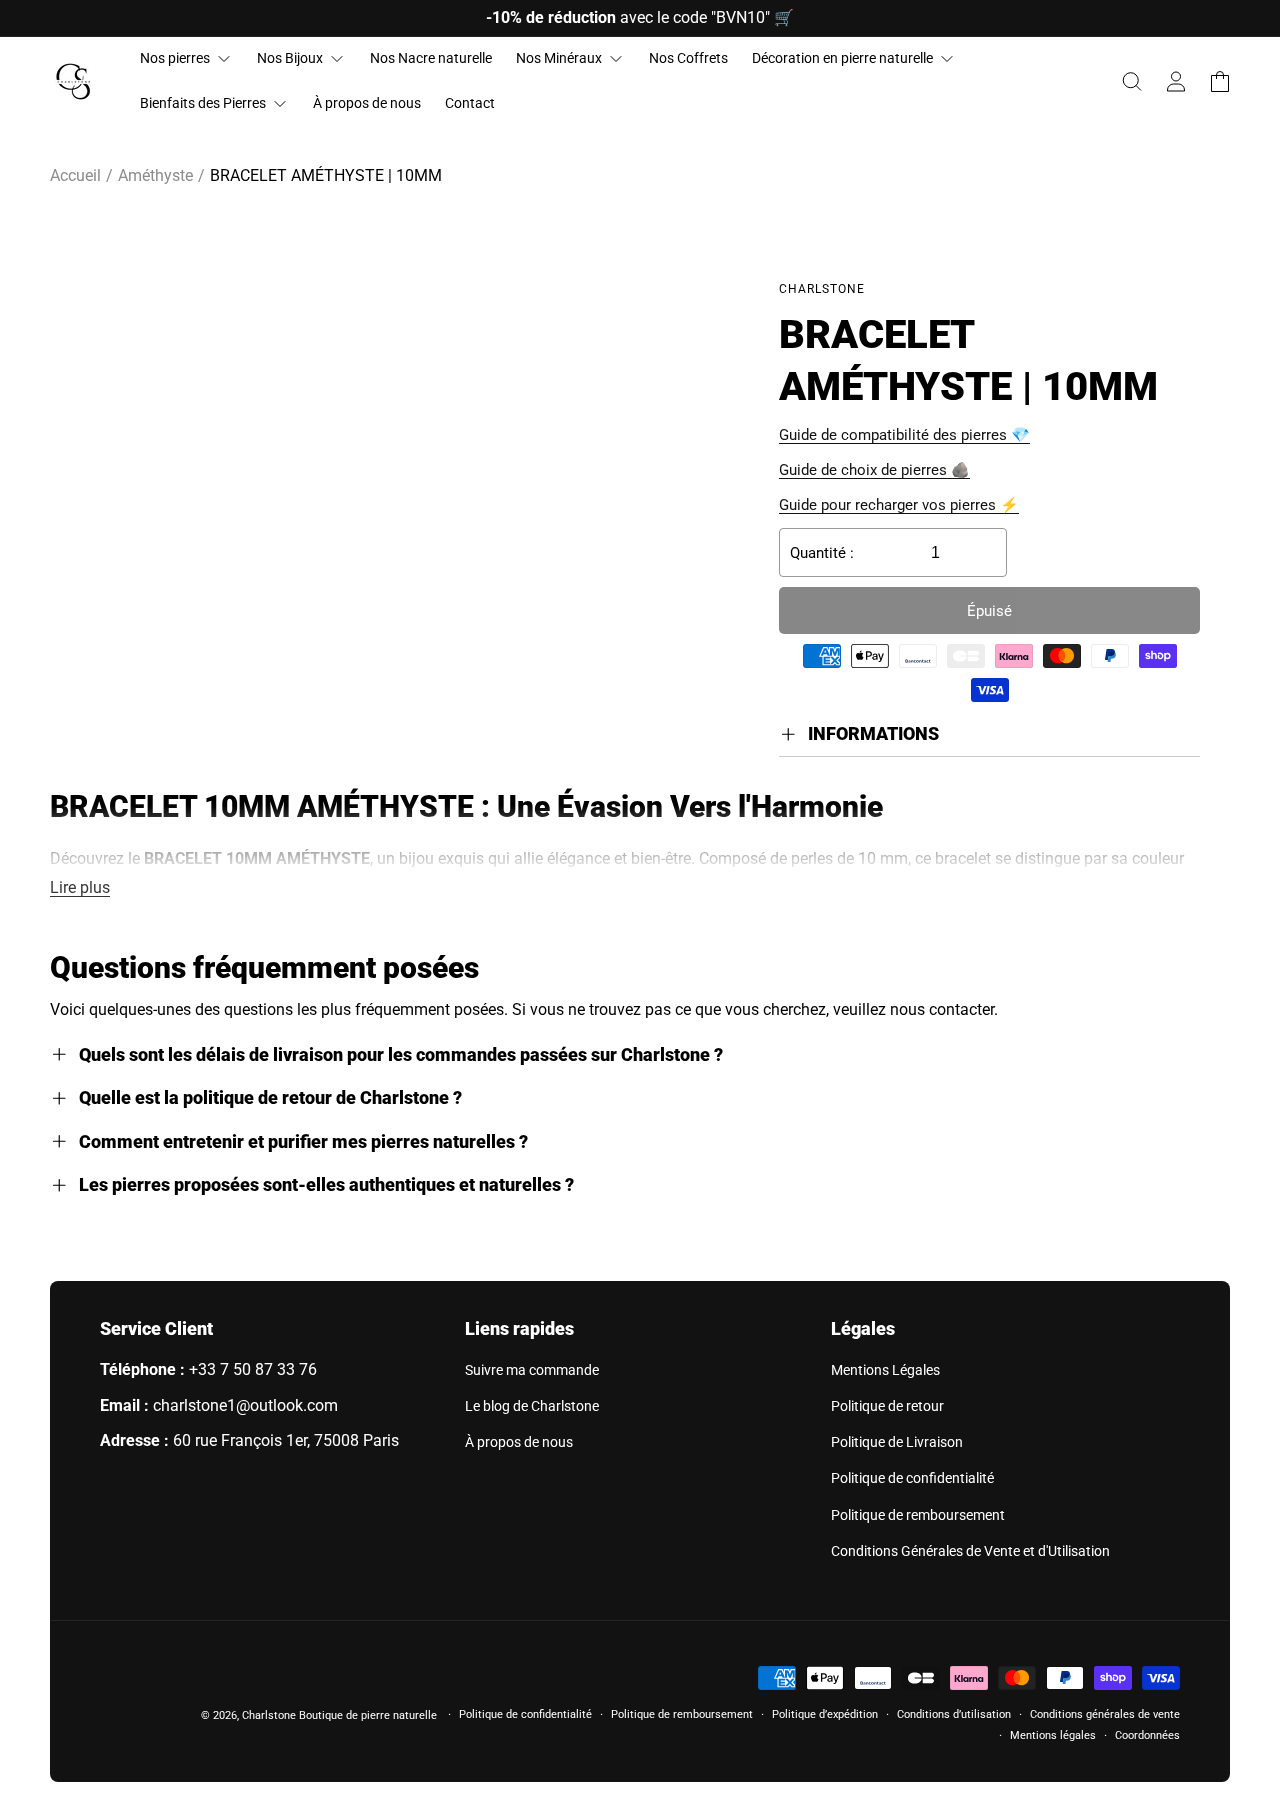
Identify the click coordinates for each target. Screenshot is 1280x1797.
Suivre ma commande (532, 1370)
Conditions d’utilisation (954, 1714)
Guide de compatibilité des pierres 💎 (904, 435)
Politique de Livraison (897, 1442)
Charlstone (269, 1715)
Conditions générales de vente (1105, 1714)
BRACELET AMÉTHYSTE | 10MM (326, 175)
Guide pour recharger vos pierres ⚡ (899, 505)
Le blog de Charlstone (532, 1406)
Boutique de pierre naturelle (368, 1715)
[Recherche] (1132, 82)
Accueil (75, 175)
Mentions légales (1053, 1735)
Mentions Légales (885, 1370)
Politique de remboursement (918, 1515)
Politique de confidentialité (912, 1478)
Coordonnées (1147, 1735)
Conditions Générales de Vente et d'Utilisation (970, 1551)
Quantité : (822, 553)
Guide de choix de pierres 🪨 (874, 470)
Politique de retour (887, 1406)
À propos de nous (519, 1442)
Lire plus (80, 887)
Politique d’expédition (825, 1714)
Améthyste (155, 175)
